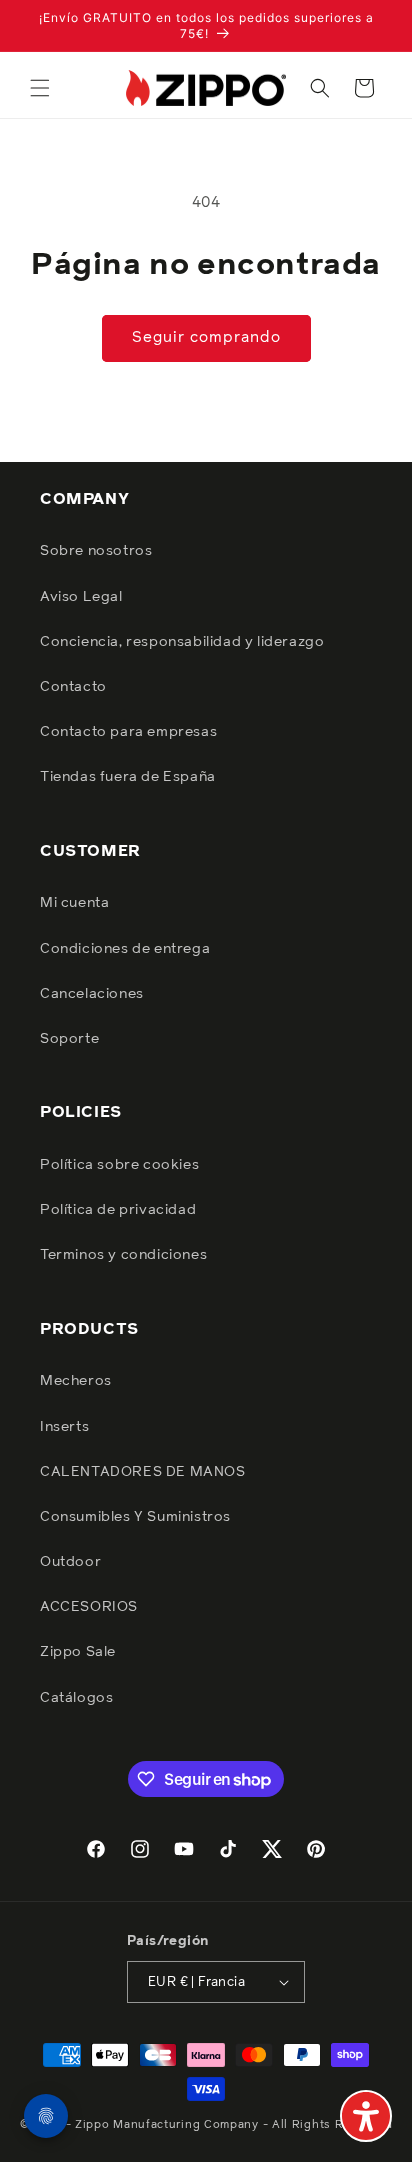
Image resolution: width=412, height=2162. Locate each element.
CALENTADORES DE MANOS (143, 1472)
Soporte (69, 1039)
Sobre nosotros (96, 551)
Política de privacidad (118, 1210)
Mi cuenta (74, 903)
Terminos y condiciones (123, 1255)
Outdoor (70, 1562)
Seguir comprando (206, 337)
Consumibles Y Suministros (135, 1517)
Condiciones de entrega (125, 949)
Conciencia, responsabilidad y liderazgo (182, 642)
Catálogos (76, 1698)
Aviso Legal (81, 597)
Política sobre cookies (119, 1165)
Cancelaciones (92, 994)
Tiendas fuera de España (128, 777)
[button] (40, 88)
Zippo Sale (78, 1652)
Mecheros (76, 1381)
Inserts (64, 1427)
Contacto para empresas (128, 732)
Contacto (73, 687)
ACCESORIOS (89, 1607)
